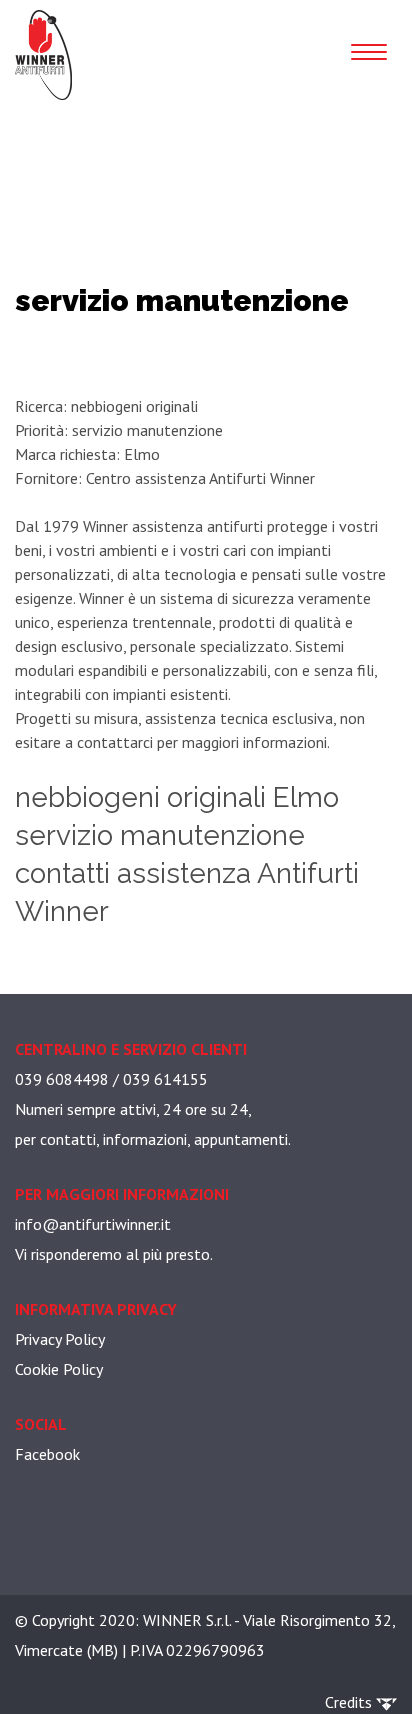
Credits (350, 1702)
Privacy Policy (60, 1339)
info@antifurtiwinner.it (93, 1224)
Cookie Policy (59, 1369)
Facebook (47, 1454)
